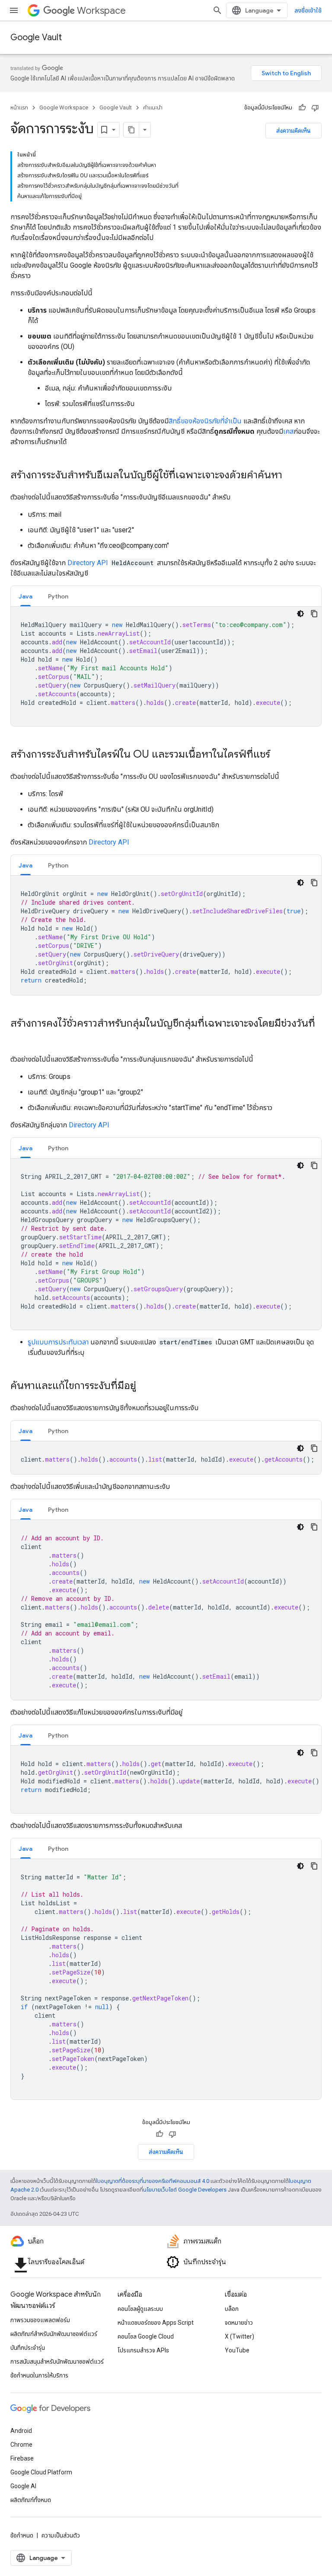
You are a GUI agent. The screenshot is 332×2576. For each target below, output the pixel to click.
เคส (288, 431)
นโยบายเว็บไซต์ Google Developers (185, 2190)
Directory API (88, 563)
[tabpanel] (166, 666)
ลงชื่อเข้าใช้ (308, 10)
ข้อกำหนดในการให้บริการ (39, 2375)
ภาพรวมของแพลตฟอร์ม (40, 2320)
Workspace (101, 11)
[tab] (26, 596)
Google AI (23, 2486)
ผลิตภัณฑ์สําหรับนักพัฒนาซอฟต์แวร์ (54, 2334)
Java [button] (26, 596)
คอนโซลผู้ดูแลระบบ (140, 2309)
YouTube (237, 2350)
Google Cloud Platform (41, 2472)
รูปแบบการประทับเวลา (58, 1342)
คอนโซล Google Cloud (146, 2336)
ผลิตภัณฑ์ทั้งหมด (31, 2500)
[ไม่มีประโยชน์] (315, 108)
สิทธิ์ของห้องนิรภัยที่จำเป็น (205, 421)
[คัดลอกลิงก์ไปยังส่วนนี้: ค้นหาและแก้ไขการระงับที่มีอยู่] (145, 1386)
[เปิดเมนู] (14, 10)
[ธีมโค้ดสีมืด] (300, 614)
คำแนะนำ (153, 107)
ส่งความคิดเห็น (294, 131)
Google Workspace (64, 107)
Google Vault (36, 37)
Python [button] (58, 596)
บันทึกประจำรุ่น (28, 2348)
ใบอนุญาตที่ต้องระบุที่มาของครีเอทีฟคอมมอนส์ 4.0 (153, 2181)
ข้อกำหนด (22, 2535)
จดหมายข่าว (239, 2323)
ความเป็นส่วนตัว (61, 2535)
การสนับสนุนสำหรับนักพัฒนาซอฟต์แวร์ (57, 2362)
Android (21, 2431)
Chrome (21, 2445)
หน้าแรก (19, 107)
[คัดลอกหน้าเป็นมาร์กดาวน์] (131, 130)
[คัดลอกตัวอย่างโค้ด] (314, 614)
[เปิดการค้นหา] (217, 10)
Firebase (22, 2458)
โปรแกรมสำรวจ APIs (143, 2350)
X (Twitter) (239, 2336)
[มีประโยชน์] (302, 108)
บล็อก (232, 2309)
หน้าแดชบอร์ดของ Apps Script (156, 2323)
